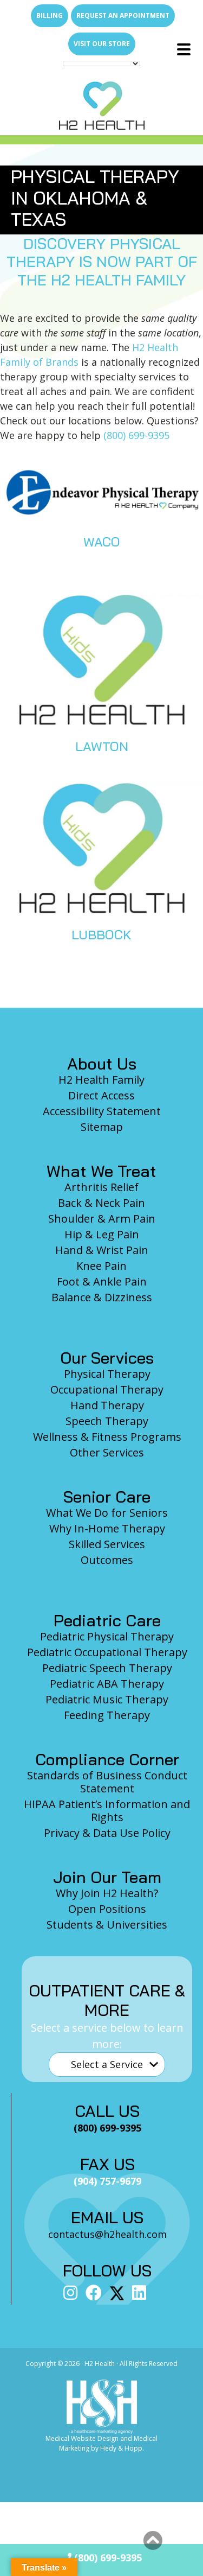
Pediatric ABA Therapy (107, 1684)
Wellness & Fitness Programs (107, 1437)
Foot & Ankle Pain (102, 1281)
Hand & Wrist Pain (102, 1250)
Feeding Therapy (107, 1715)
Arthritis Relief (101, 1187)
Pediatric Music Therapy (107, 1699)
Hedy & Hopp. (122, 2448)
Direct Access (101, 1095)
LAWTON (102, 746)
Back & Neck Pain (101, 1203)
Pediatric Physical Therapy (107, 1636)
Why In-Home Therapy (107, 1528)
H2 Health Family (101, 1080)
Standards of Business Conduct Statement (107, 1782)
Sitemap (102, 1127)
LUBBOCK (101, 934)
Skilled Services (107, 1544)
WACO (102, 542)
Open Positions (107, 1909)
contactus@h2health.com (107, 2234)
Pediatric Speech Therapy (107, 1668)
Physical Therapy (107, 1374)
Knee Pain (101, 1266)
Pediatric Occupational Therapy (107, 1652)
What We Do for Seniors (107, 1513)
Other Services (107, 1452)
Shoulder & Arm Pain (102, 1219)
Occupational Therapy (107, 1389)
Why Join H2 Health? (107, 1893)
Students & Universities (107, 1925)
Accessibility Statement (102, 1111)
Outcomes (107, 1560)
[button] (153, 2541)
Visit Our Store (102, 44)
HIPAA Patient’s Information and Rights (107, 1811)
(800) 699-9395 (136, 435)
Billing (50, 15)
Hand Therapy (107, 1405)
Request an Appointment (123, 15)
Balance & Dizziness (102, 1297)
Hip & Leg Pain (102, 1234)
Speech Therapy (107, 1421)
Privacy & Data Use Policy (107, 1833)
